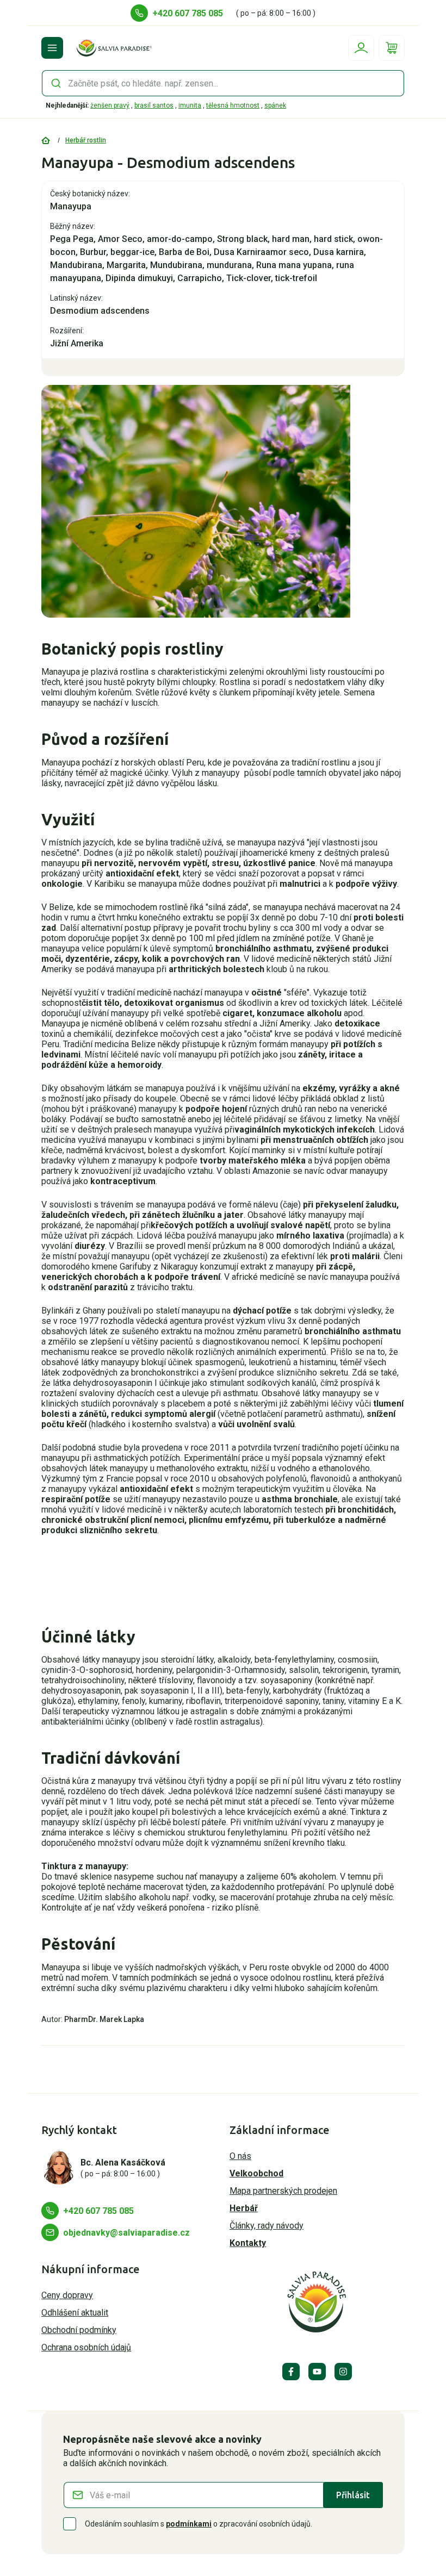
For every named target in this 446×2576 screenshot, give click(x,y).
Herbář (244, 2208)
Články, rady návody (267, 2226)
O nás (240, 2156)
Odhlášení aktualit (75, 2313)
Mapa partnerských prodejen (283, 2191)
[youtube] (317, 2372)
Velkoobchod (256, 2173)
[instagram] (343, 2372)
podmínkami (189, 2524)
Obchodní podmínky (79, 2330)
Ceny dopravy (67, 2295)
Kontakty (248, 2243)
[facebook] (291, 2372)
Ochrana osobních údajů (86, 2347)
